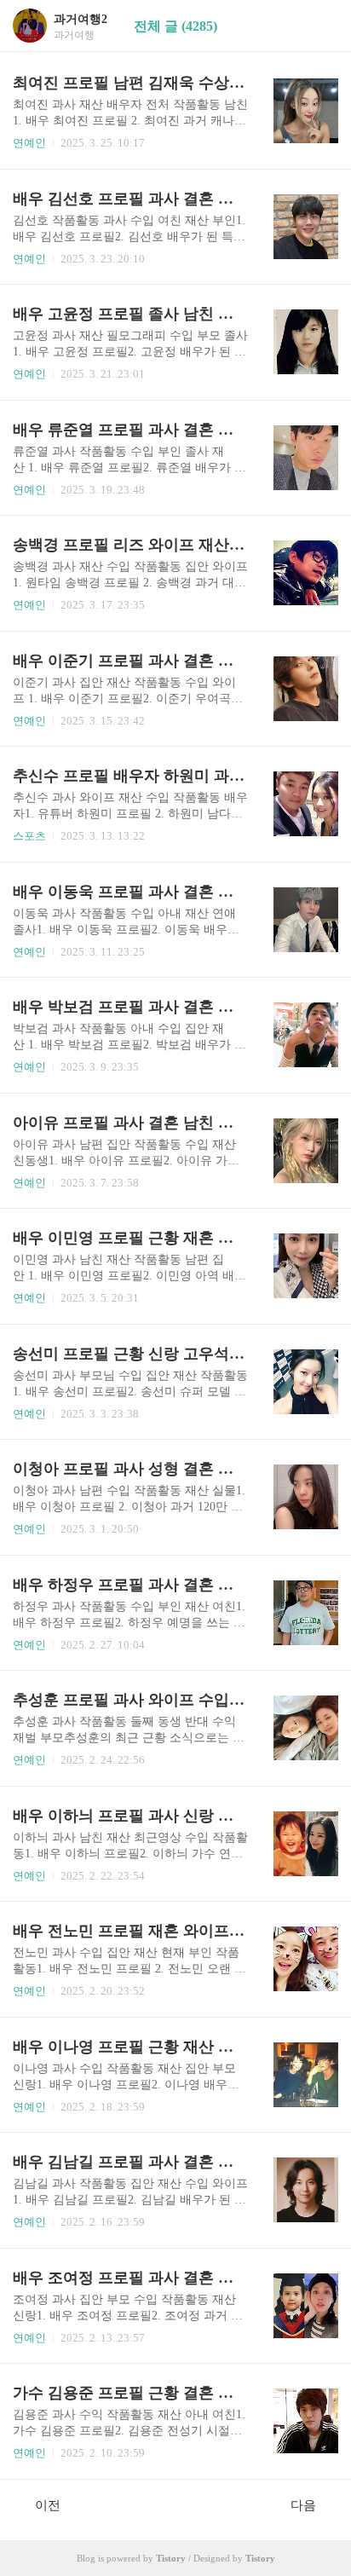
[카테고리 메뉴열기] (321, 26)
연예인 (29, 143)
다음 (303, 2505)
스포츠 (29, 836)
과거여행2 (81, 19)
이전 (48, 2505)
